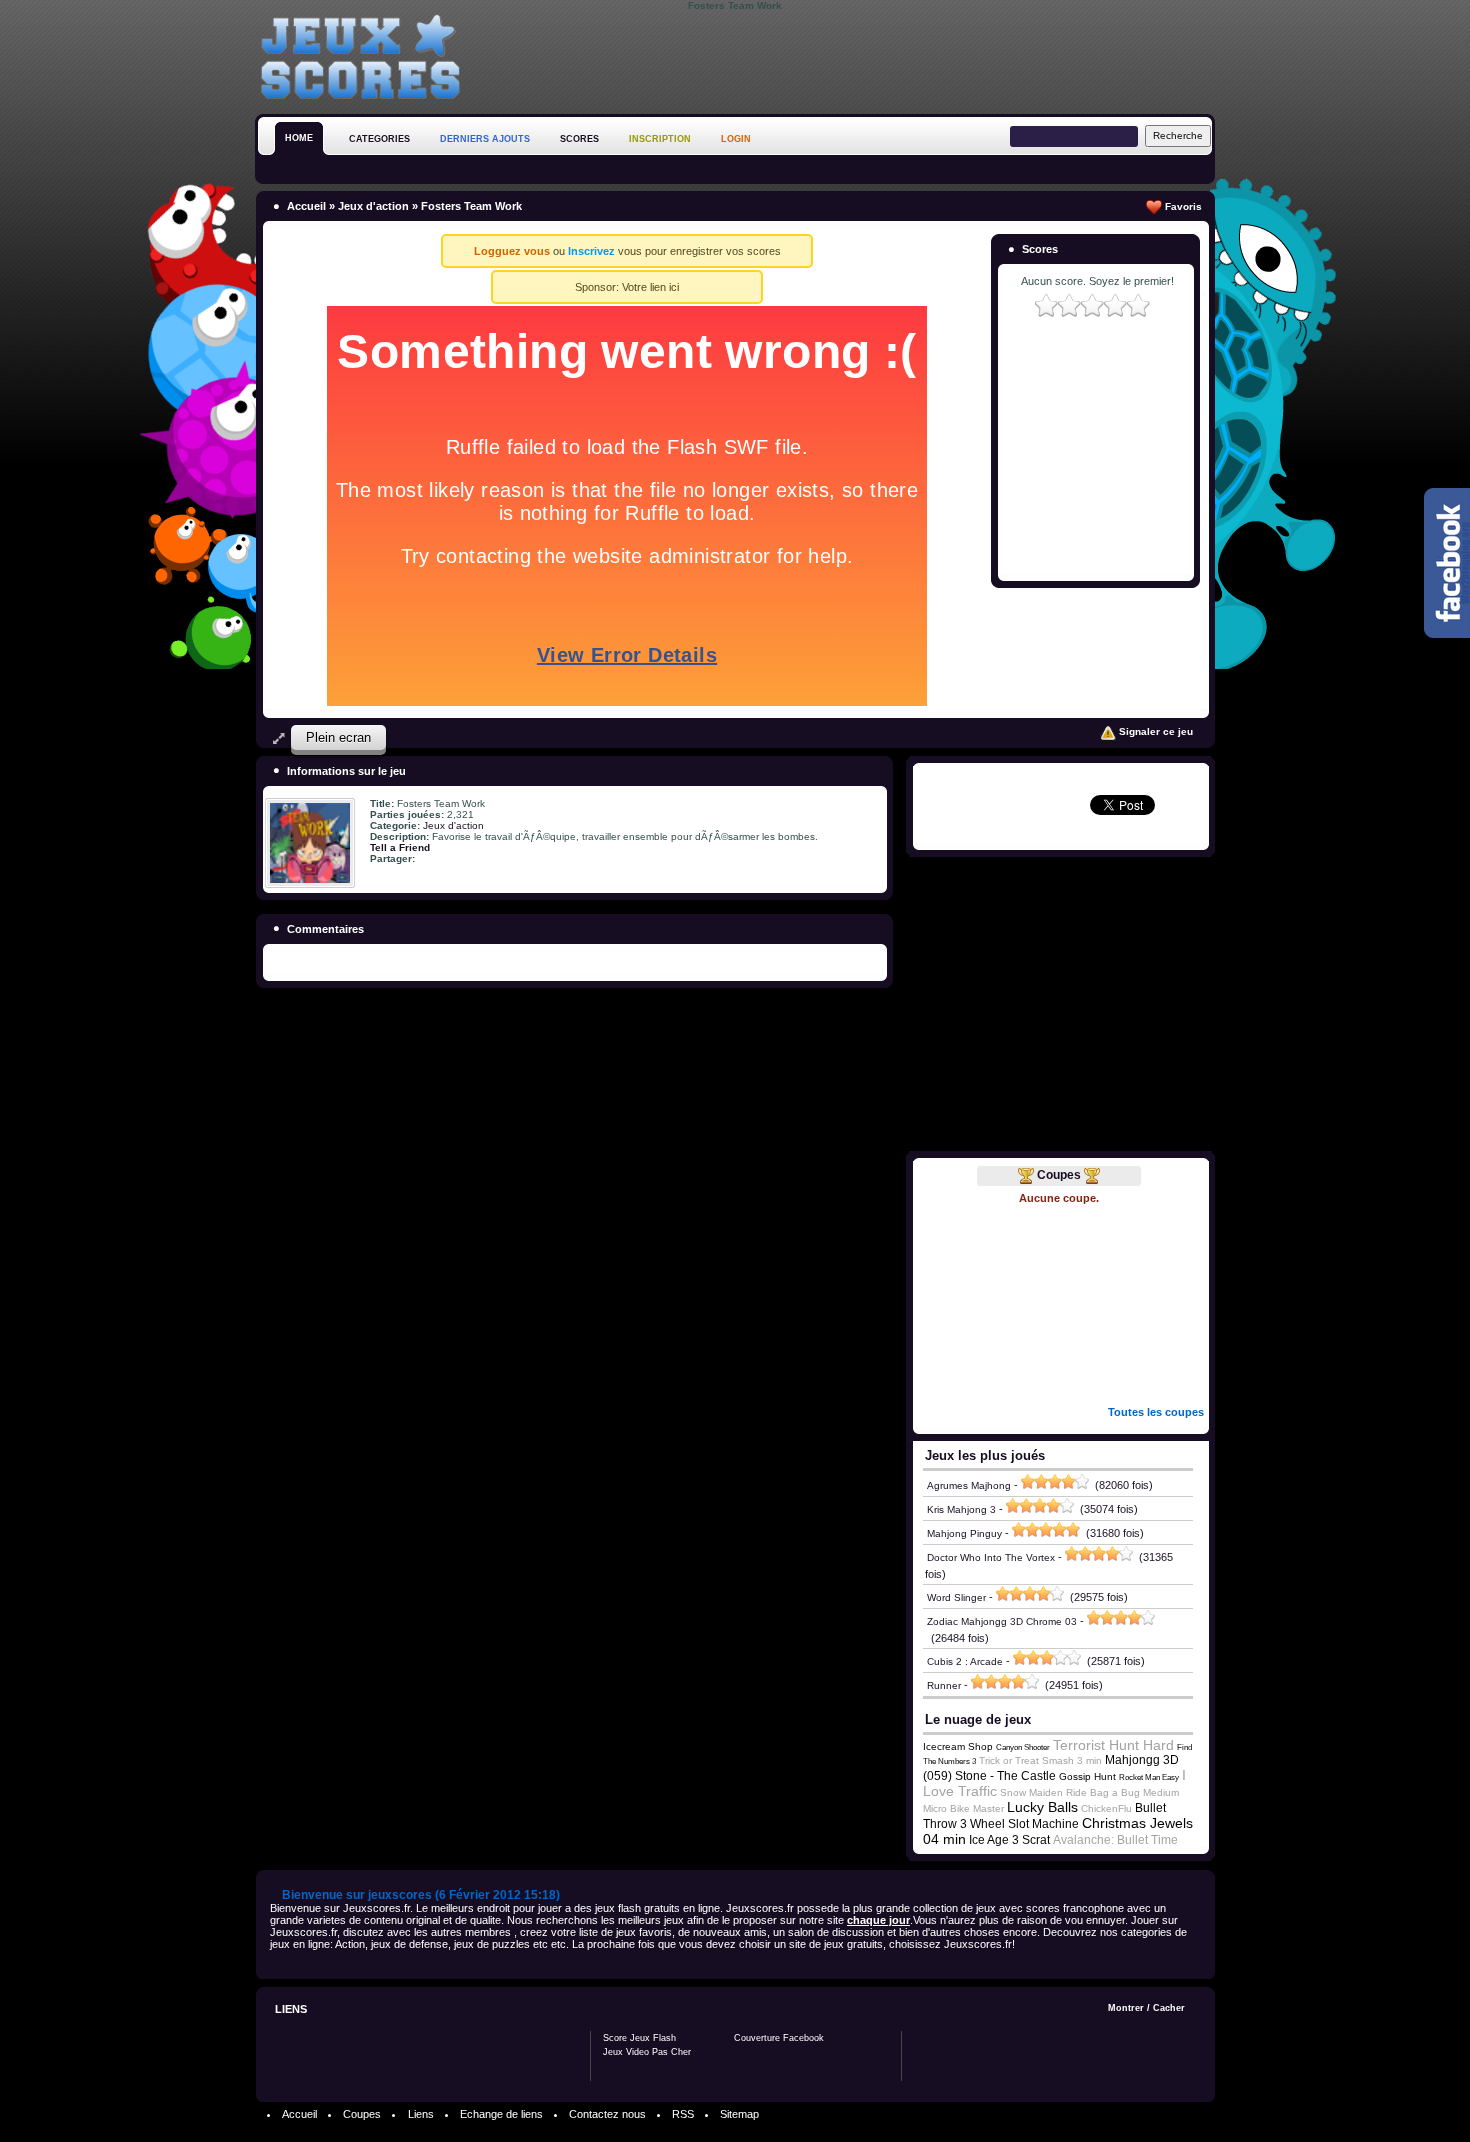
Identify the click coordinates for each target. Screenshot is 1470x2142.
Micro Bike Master (963, 1808)
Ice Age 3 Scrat (1009, 1840)
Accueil (306, 206)
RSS (683, 2114)
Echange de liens (501, 2114)
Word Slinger (956, 1597)
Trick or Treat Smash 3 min (1040, 1760)
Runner (944, 1685)
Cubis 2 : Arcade (965, 1661)
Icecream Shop (958, 1746)
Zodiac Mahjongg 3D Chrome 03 (1002, 1621)
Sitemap (739, 2114)
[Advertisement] (851, 59)
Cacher (1169, 2008)
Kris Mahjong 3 (961, 1509)
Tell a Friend (400, 847)
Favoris (1182, 206)
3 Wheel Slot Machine (1019, 1824)
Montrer (1126, 2008)
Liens (421, 2114)
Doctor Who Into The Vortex (991, 1557)
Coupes (1059, 1175)
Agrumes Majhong (969, 1485)
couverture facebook (779, 2038)
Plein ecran (338, 737)
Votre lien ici (650, 287)
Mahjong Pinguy (964, 1533)
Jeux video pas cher (647, 2052)
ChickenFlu (1106, 1808)
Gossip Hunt (1087, 1776)
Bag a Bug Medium (1134, 1792)
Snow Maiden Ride (1043, 1792)
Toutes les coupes (1156, 1412)
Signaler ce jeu (1154, 731)
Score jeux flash (639, 2038)
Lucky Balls (1042, 1807)
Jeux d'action (373, 206)
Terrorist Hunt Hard (1113, 1745)
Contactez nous (607, 2114)
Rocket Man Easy (1149, 1777)
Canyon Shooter (1023, 1747)
